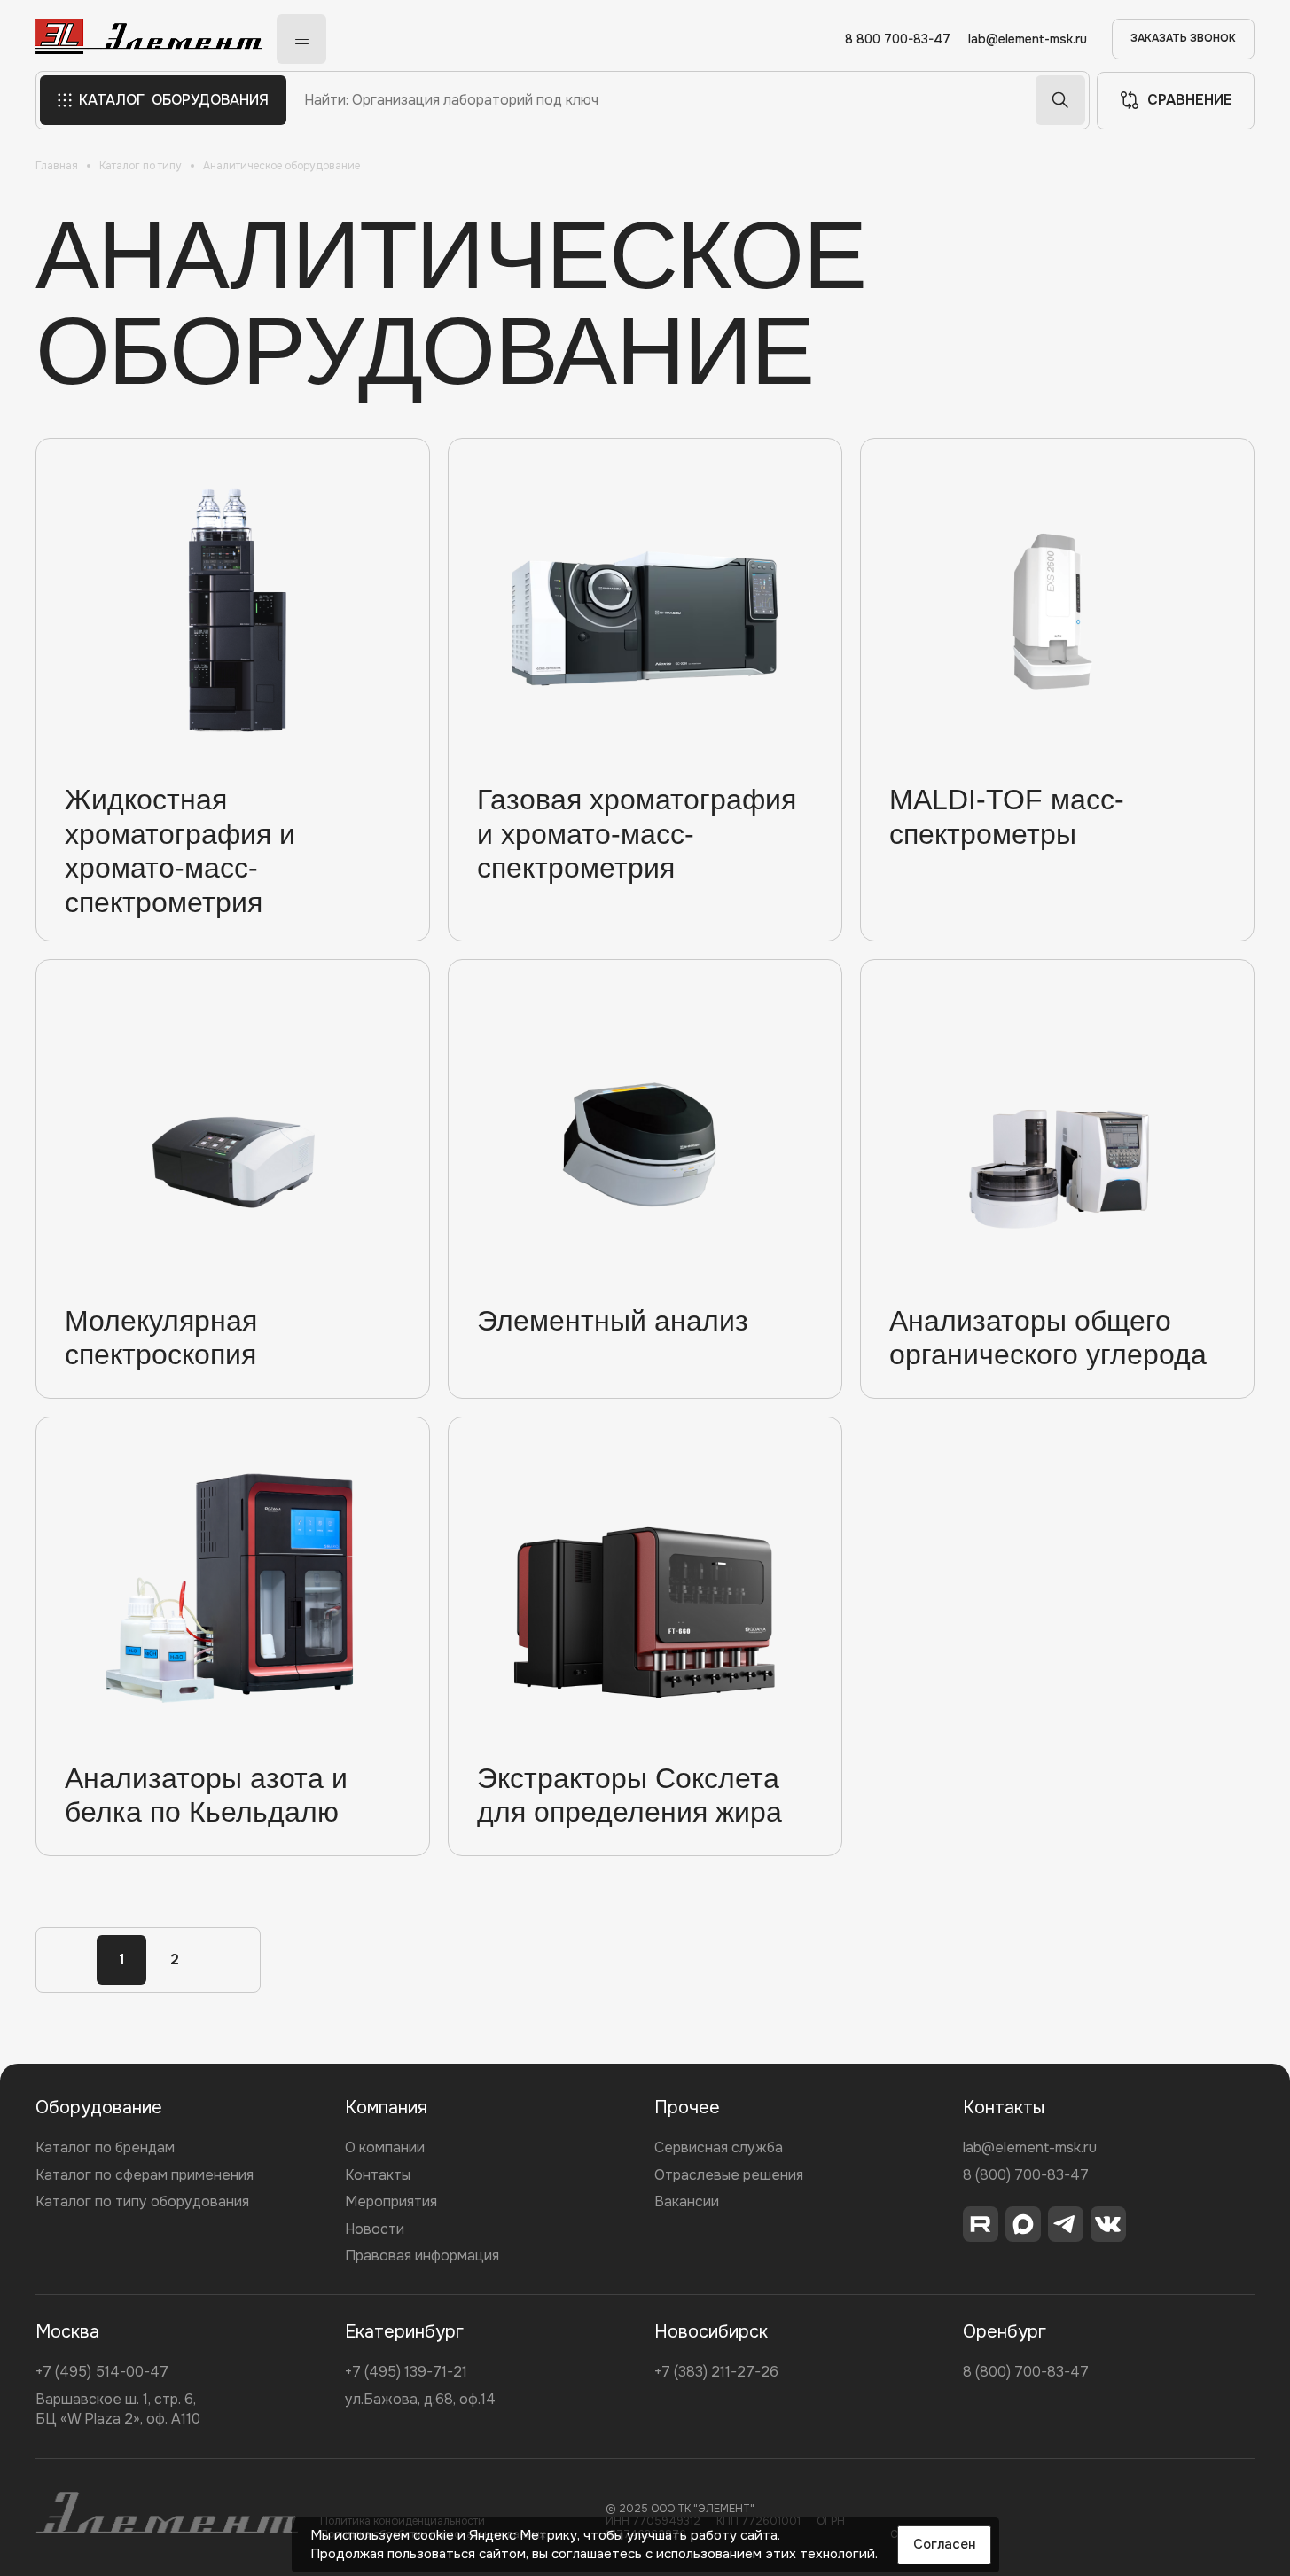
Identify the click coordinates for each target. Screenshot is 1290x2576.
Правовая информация (422, 2256)
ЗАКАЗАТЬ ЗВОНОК (1183, 38)
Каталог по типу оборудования (142, 2201)
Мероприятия (391, 2201)
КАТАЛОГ (174, 100)
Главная (57, 166)
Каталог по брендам (105, 2147)
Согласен (944, 2544)
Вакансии (687, 2201)
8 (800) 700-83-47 (1026, 2175)
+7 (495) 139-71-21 (406, 2372)
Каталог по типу (141, 166)
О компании (385, 2147)
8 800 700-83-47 (898, 39)
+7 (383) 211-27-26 (716, 2372)
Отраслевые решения (729, 2175)
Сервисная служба (719, 2147)
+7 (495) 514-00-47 (102, 2372)
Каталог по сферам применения (145, 2175)
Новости (375, 2229)
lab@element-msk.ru (1028, 39)
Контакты (378, 2175)
